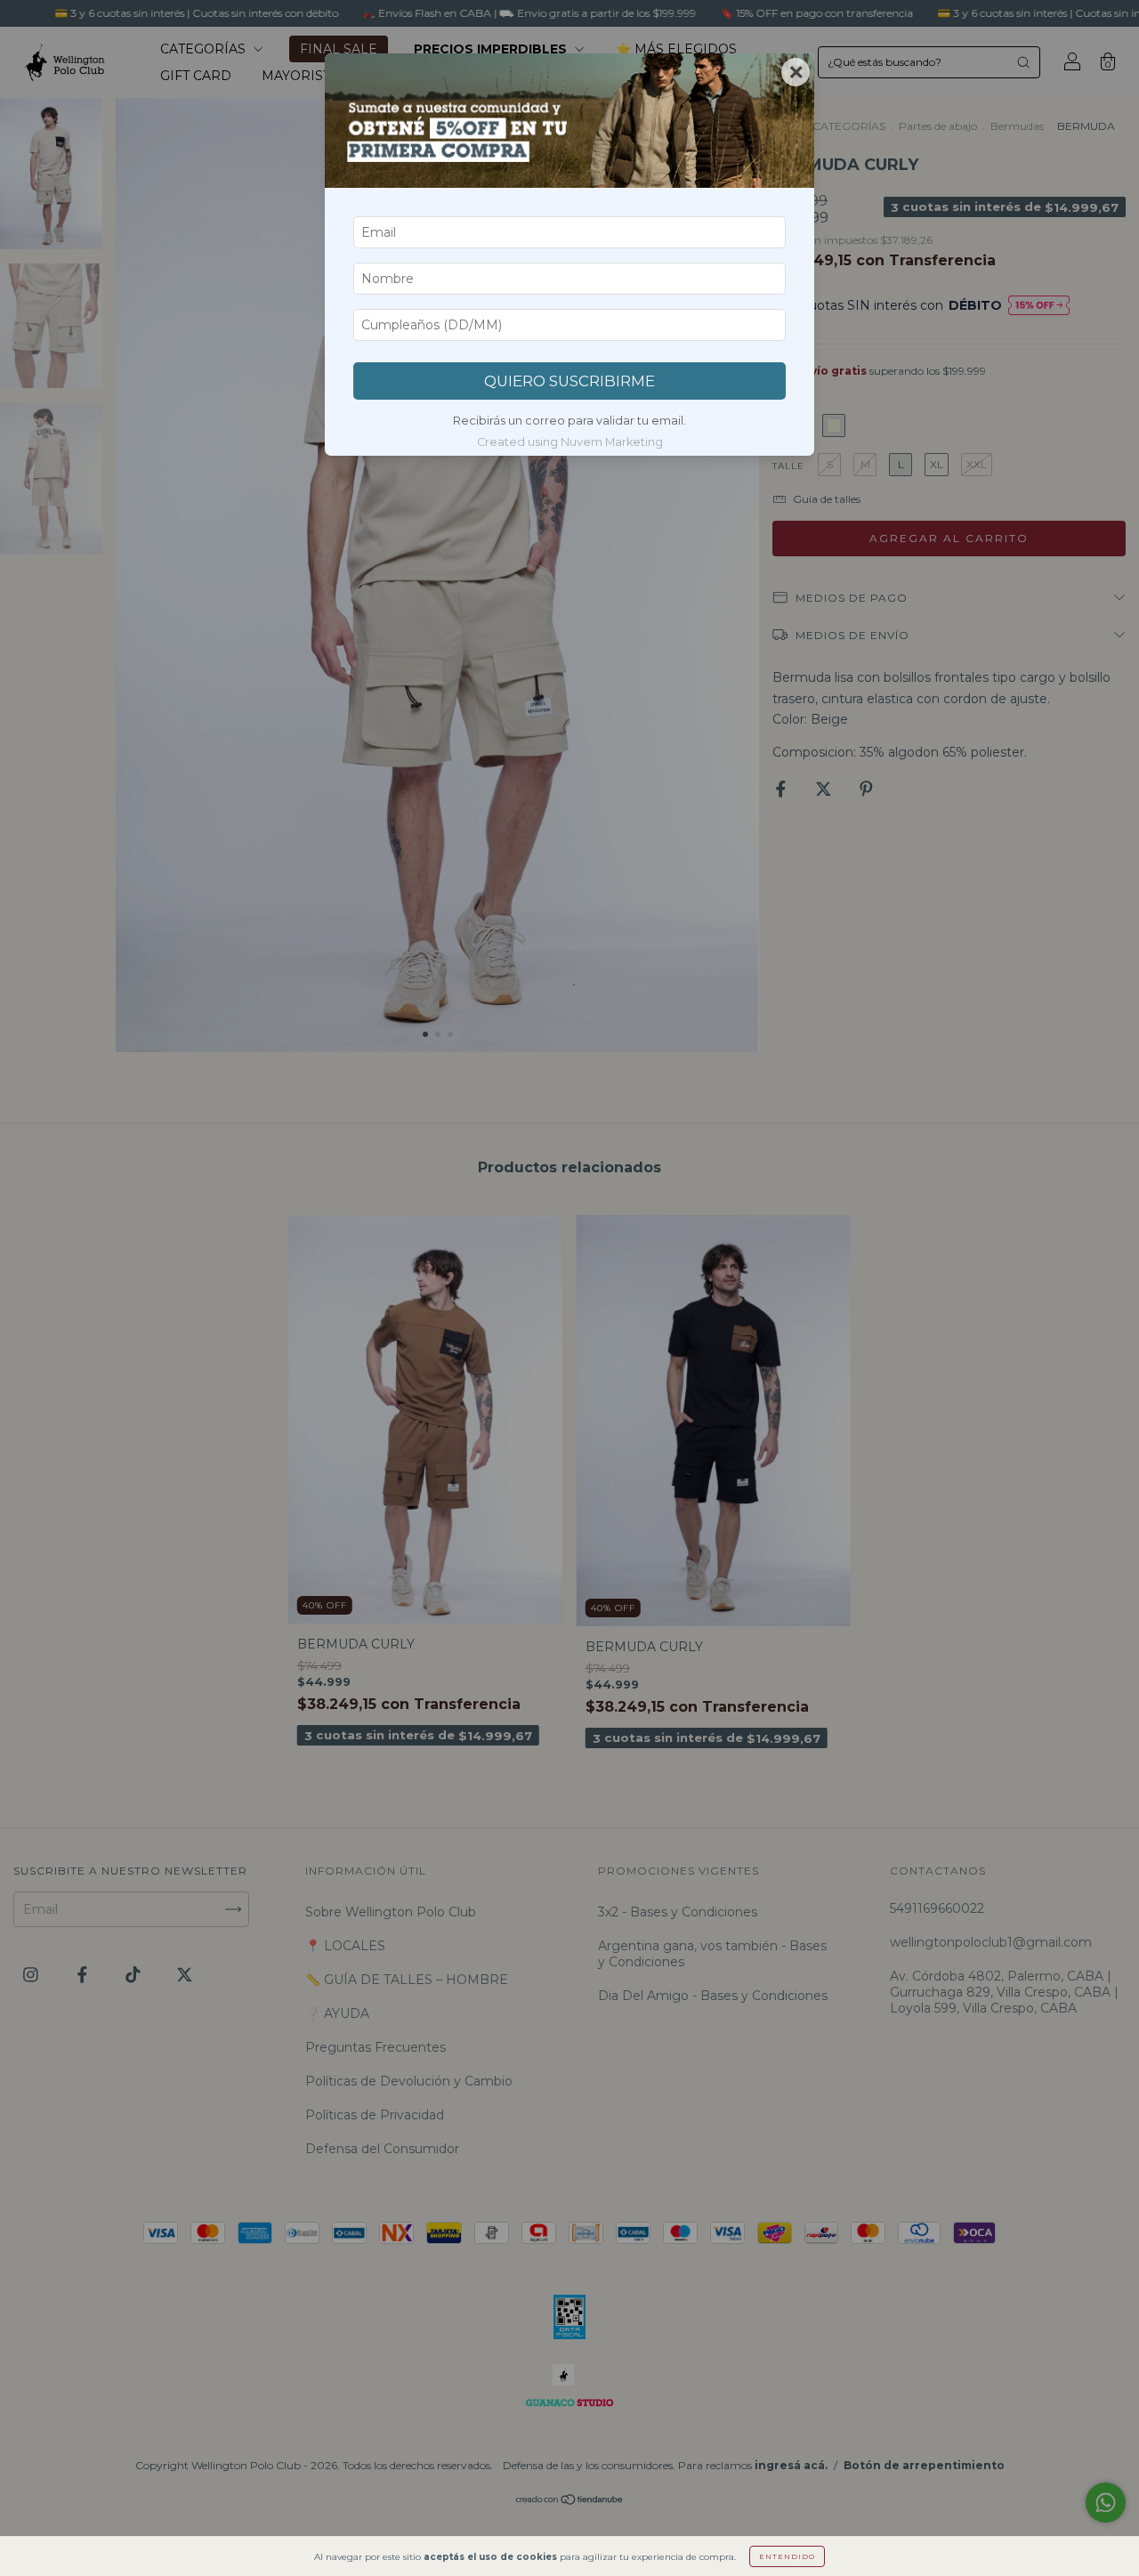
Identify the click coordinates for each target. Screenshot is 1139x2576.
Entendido (787, 2556)
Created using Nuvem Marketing (570, 442)
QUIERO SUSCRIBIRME (569, 381)
